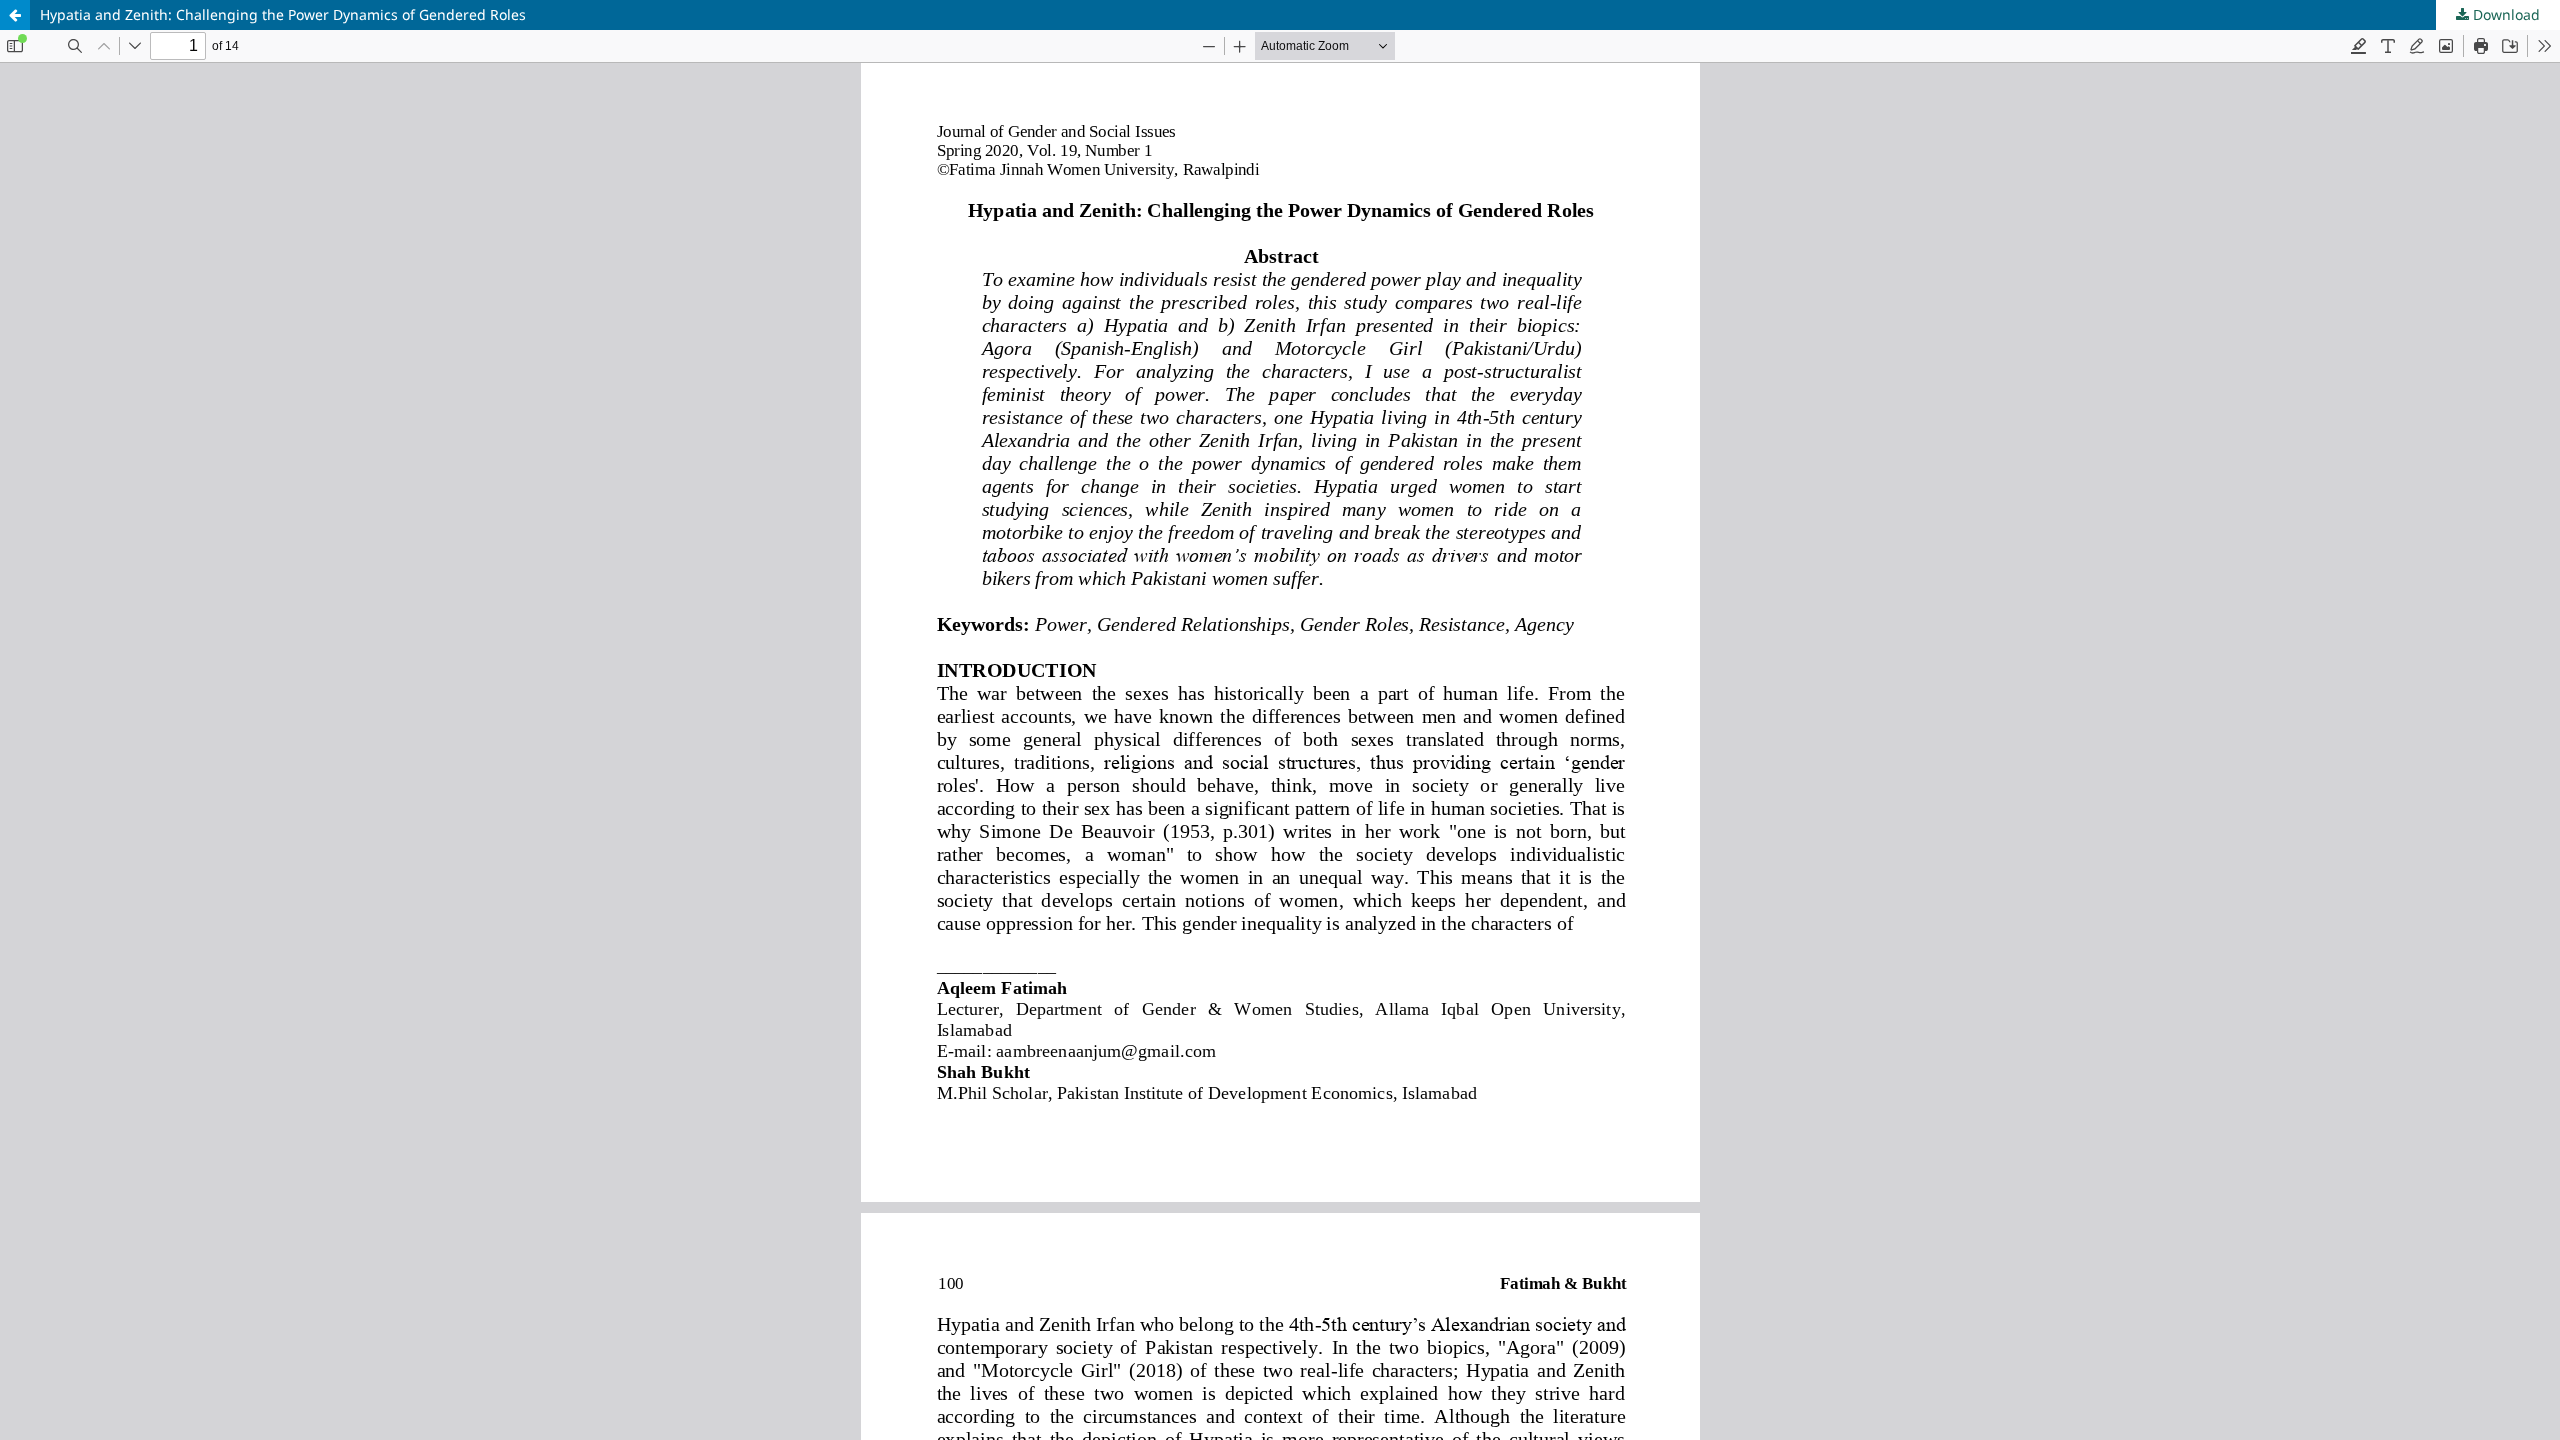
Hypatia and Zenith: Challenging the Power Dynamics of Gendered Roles (283, 14)
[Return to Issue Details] (15, 15)
